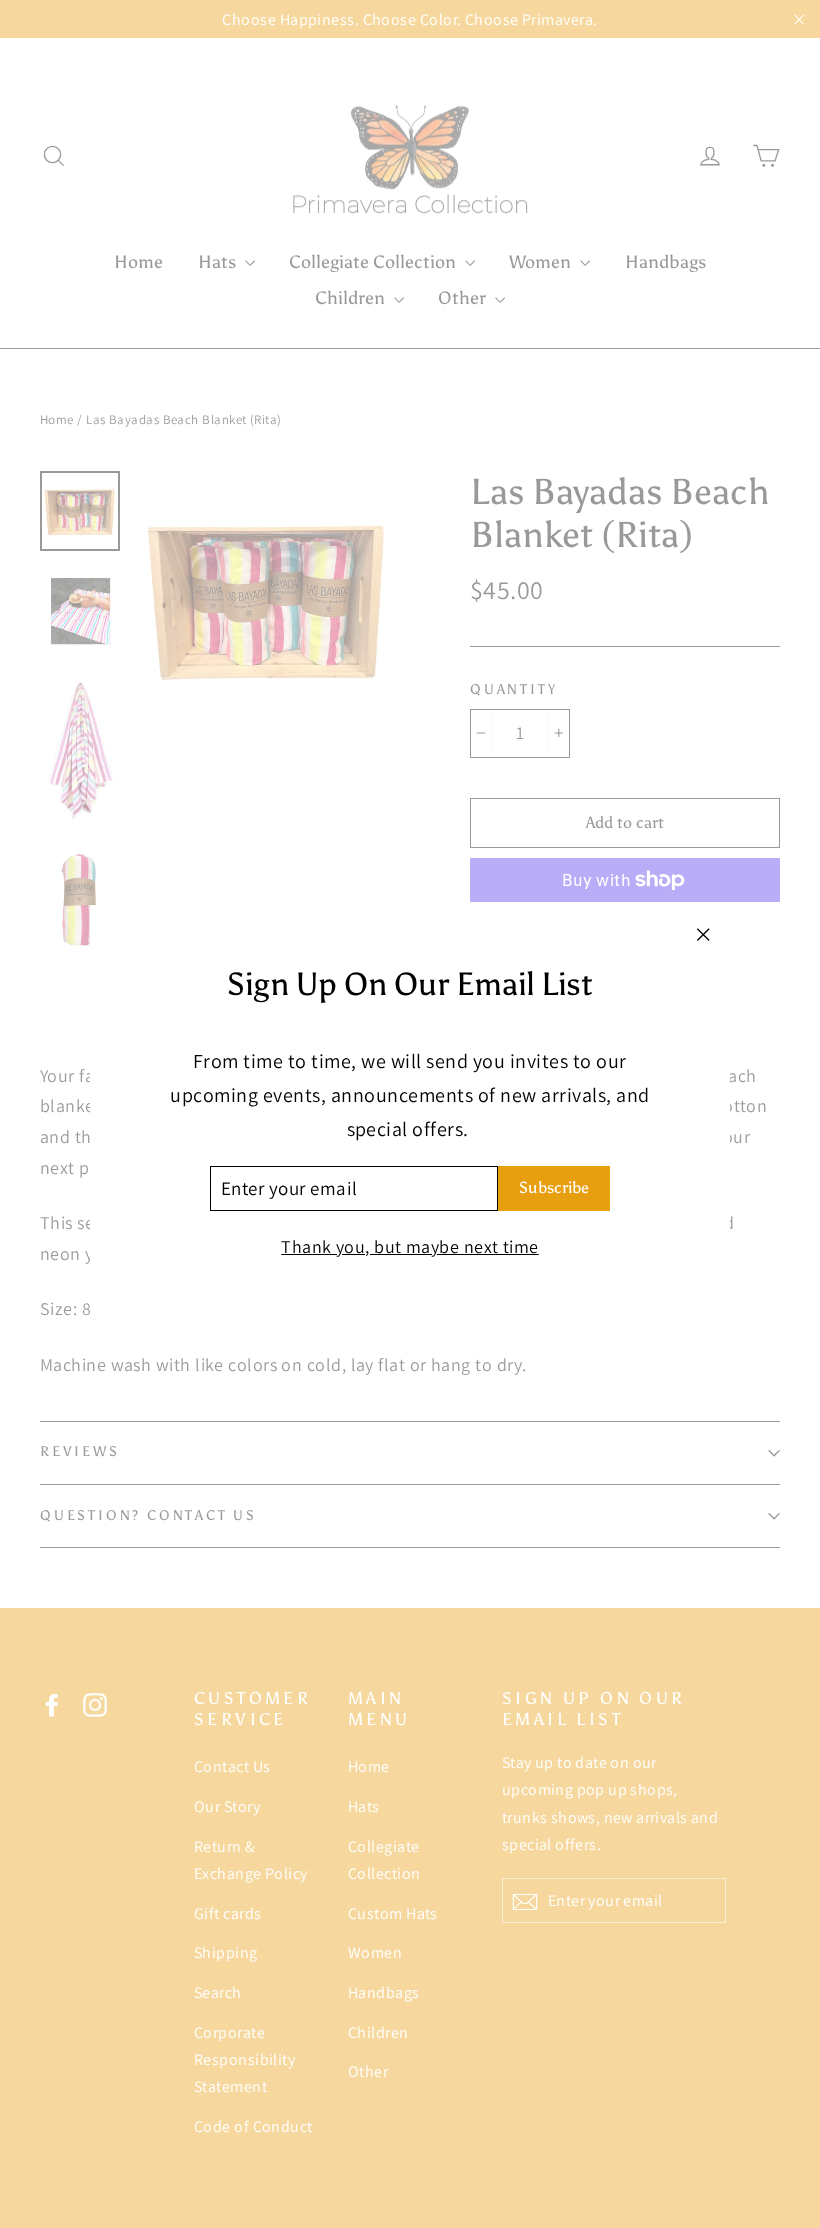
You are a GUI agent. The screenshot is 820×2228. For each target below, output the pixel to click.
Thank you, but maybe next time (410, 1246)
